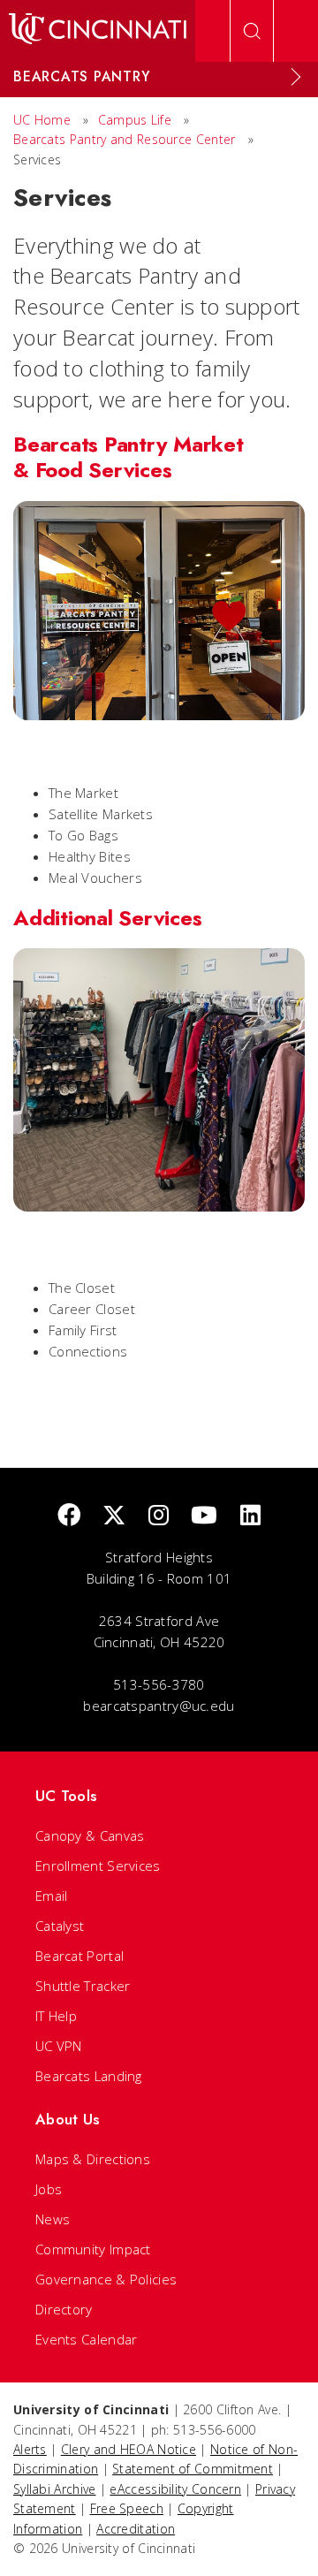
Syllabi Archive (55, 2489)
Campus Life (135, 120)
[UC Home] (98, 31)
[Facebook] (69, 1516)
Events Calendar (87, 2339)
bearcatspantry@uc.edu (159, 1706)
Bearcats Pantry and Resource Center (125, 139)
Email (52, 1896)
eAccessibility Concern (175, 2489)
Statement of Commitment (193, 2469)
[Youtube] (204, 1516)
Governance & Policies (106, 2279)
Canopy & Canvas (90, 1835)
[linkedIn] (250, 1516)
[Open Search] (252, 31)
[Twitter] (114, 1516)
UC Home (42, 120)
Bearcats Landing (89, 2076)
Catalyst (60, 1926)
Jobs (49, 2189)
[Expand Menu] (296, 77)
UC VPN (59, 2046)
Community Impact (93, 2249)
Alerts (30, 2449)
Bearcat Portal (79, 1956)
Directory (64, 2309)
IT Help (56, 2016)
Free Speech (127, 2508)
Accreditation (136, 2529)
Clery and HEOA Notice (129, 2449)
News (53, 2219)
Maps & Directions (93, 2159)
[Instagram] (159, 1516)
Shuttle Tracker (83, 1986)
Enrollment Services (98, 1866)
